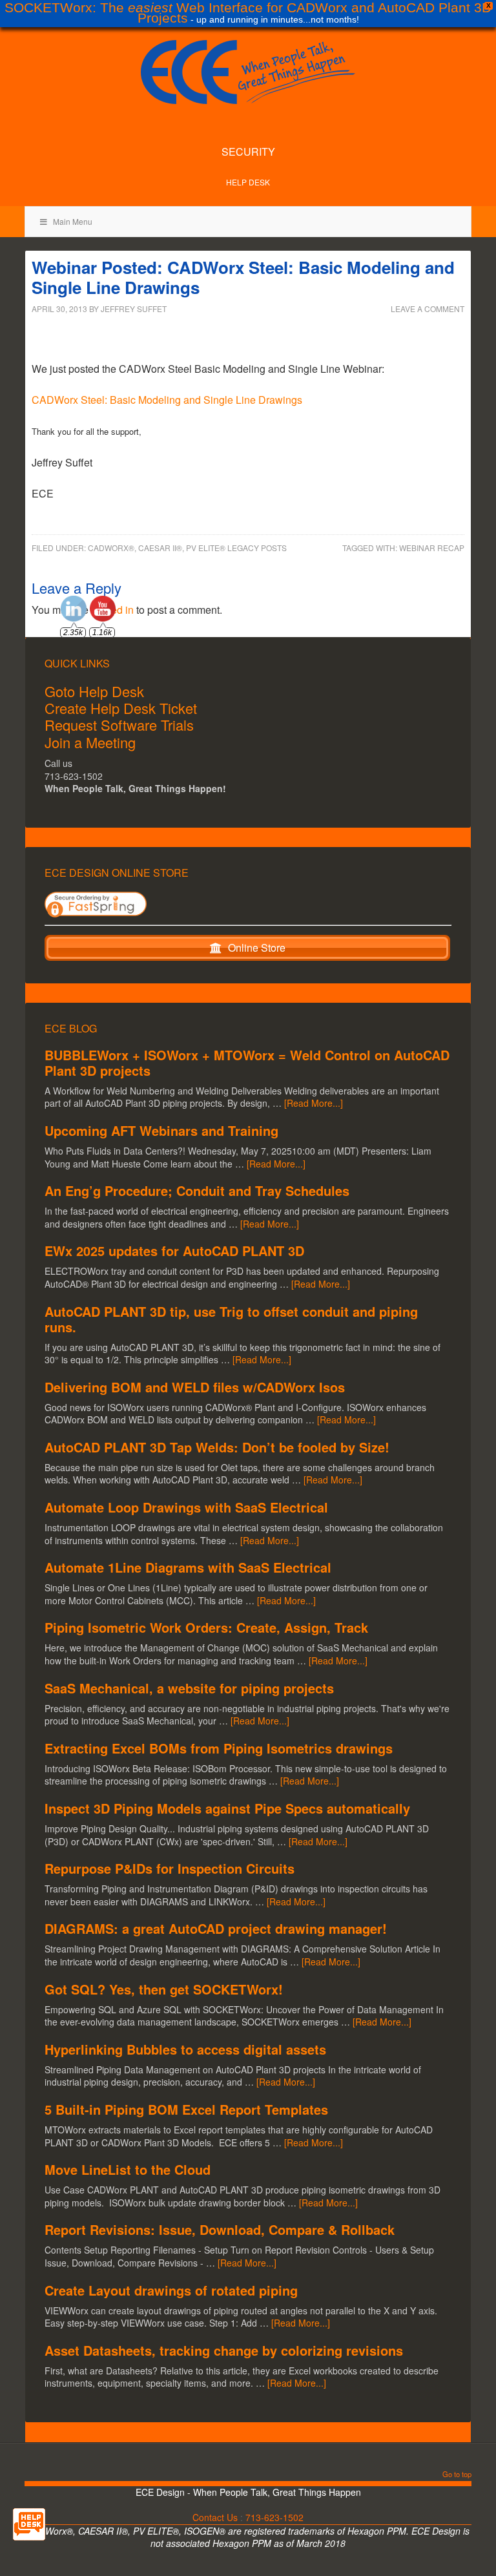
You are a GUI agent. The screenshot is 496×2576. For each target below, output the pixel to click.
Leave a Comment (428, 309)
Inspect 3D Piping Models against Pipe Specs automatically (227, 1808)
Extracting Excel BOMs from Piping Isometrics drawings (219, 1748)
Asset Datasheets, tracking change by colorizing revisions (224, 2350)
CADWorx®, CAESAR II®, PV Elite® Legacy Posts (187, 548)
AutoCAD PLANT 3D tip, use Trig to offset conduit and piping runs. (231, 1319)
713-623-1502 (274, 2517)
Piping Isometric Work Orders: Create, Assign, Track (206, 1627)
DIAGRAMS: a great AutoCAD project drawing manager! (216, 1928)
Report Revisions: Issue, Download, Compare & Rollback (220, 2229)
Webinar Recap (432, 548)
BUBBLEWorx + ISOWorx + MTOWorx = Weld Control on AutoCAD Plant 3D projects (247, 1063)
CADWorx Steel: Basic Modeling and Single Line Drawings (167, 400)
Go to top (457, 2475)
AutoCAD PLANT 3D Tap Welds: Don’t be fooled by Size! (217, 1447)
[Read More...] (314, 1103)
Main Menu (73, 221)
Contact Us (215, 2517)
